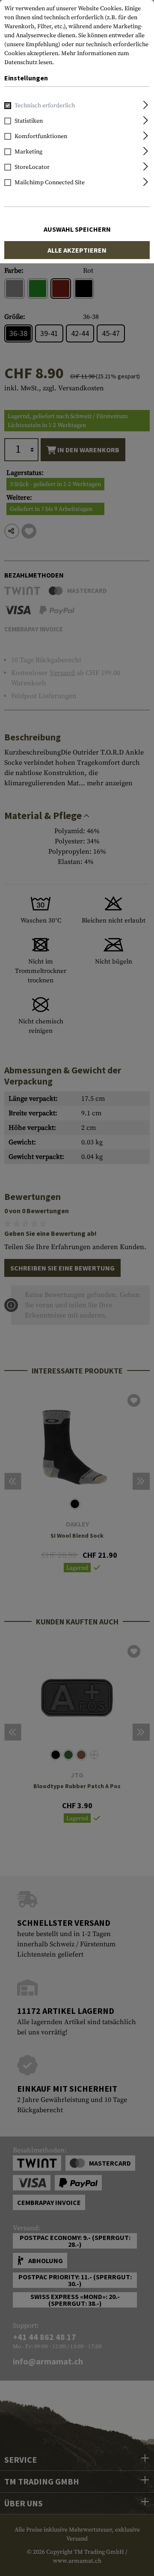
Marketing (28, 152)
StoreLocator (32, 167)
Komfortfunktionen (41, 136)
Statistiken (29, 121)
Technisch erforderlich (45, 106)
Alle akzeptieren (77, 250)
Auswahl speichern (77, 229)
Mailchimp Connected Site (50, 183)
